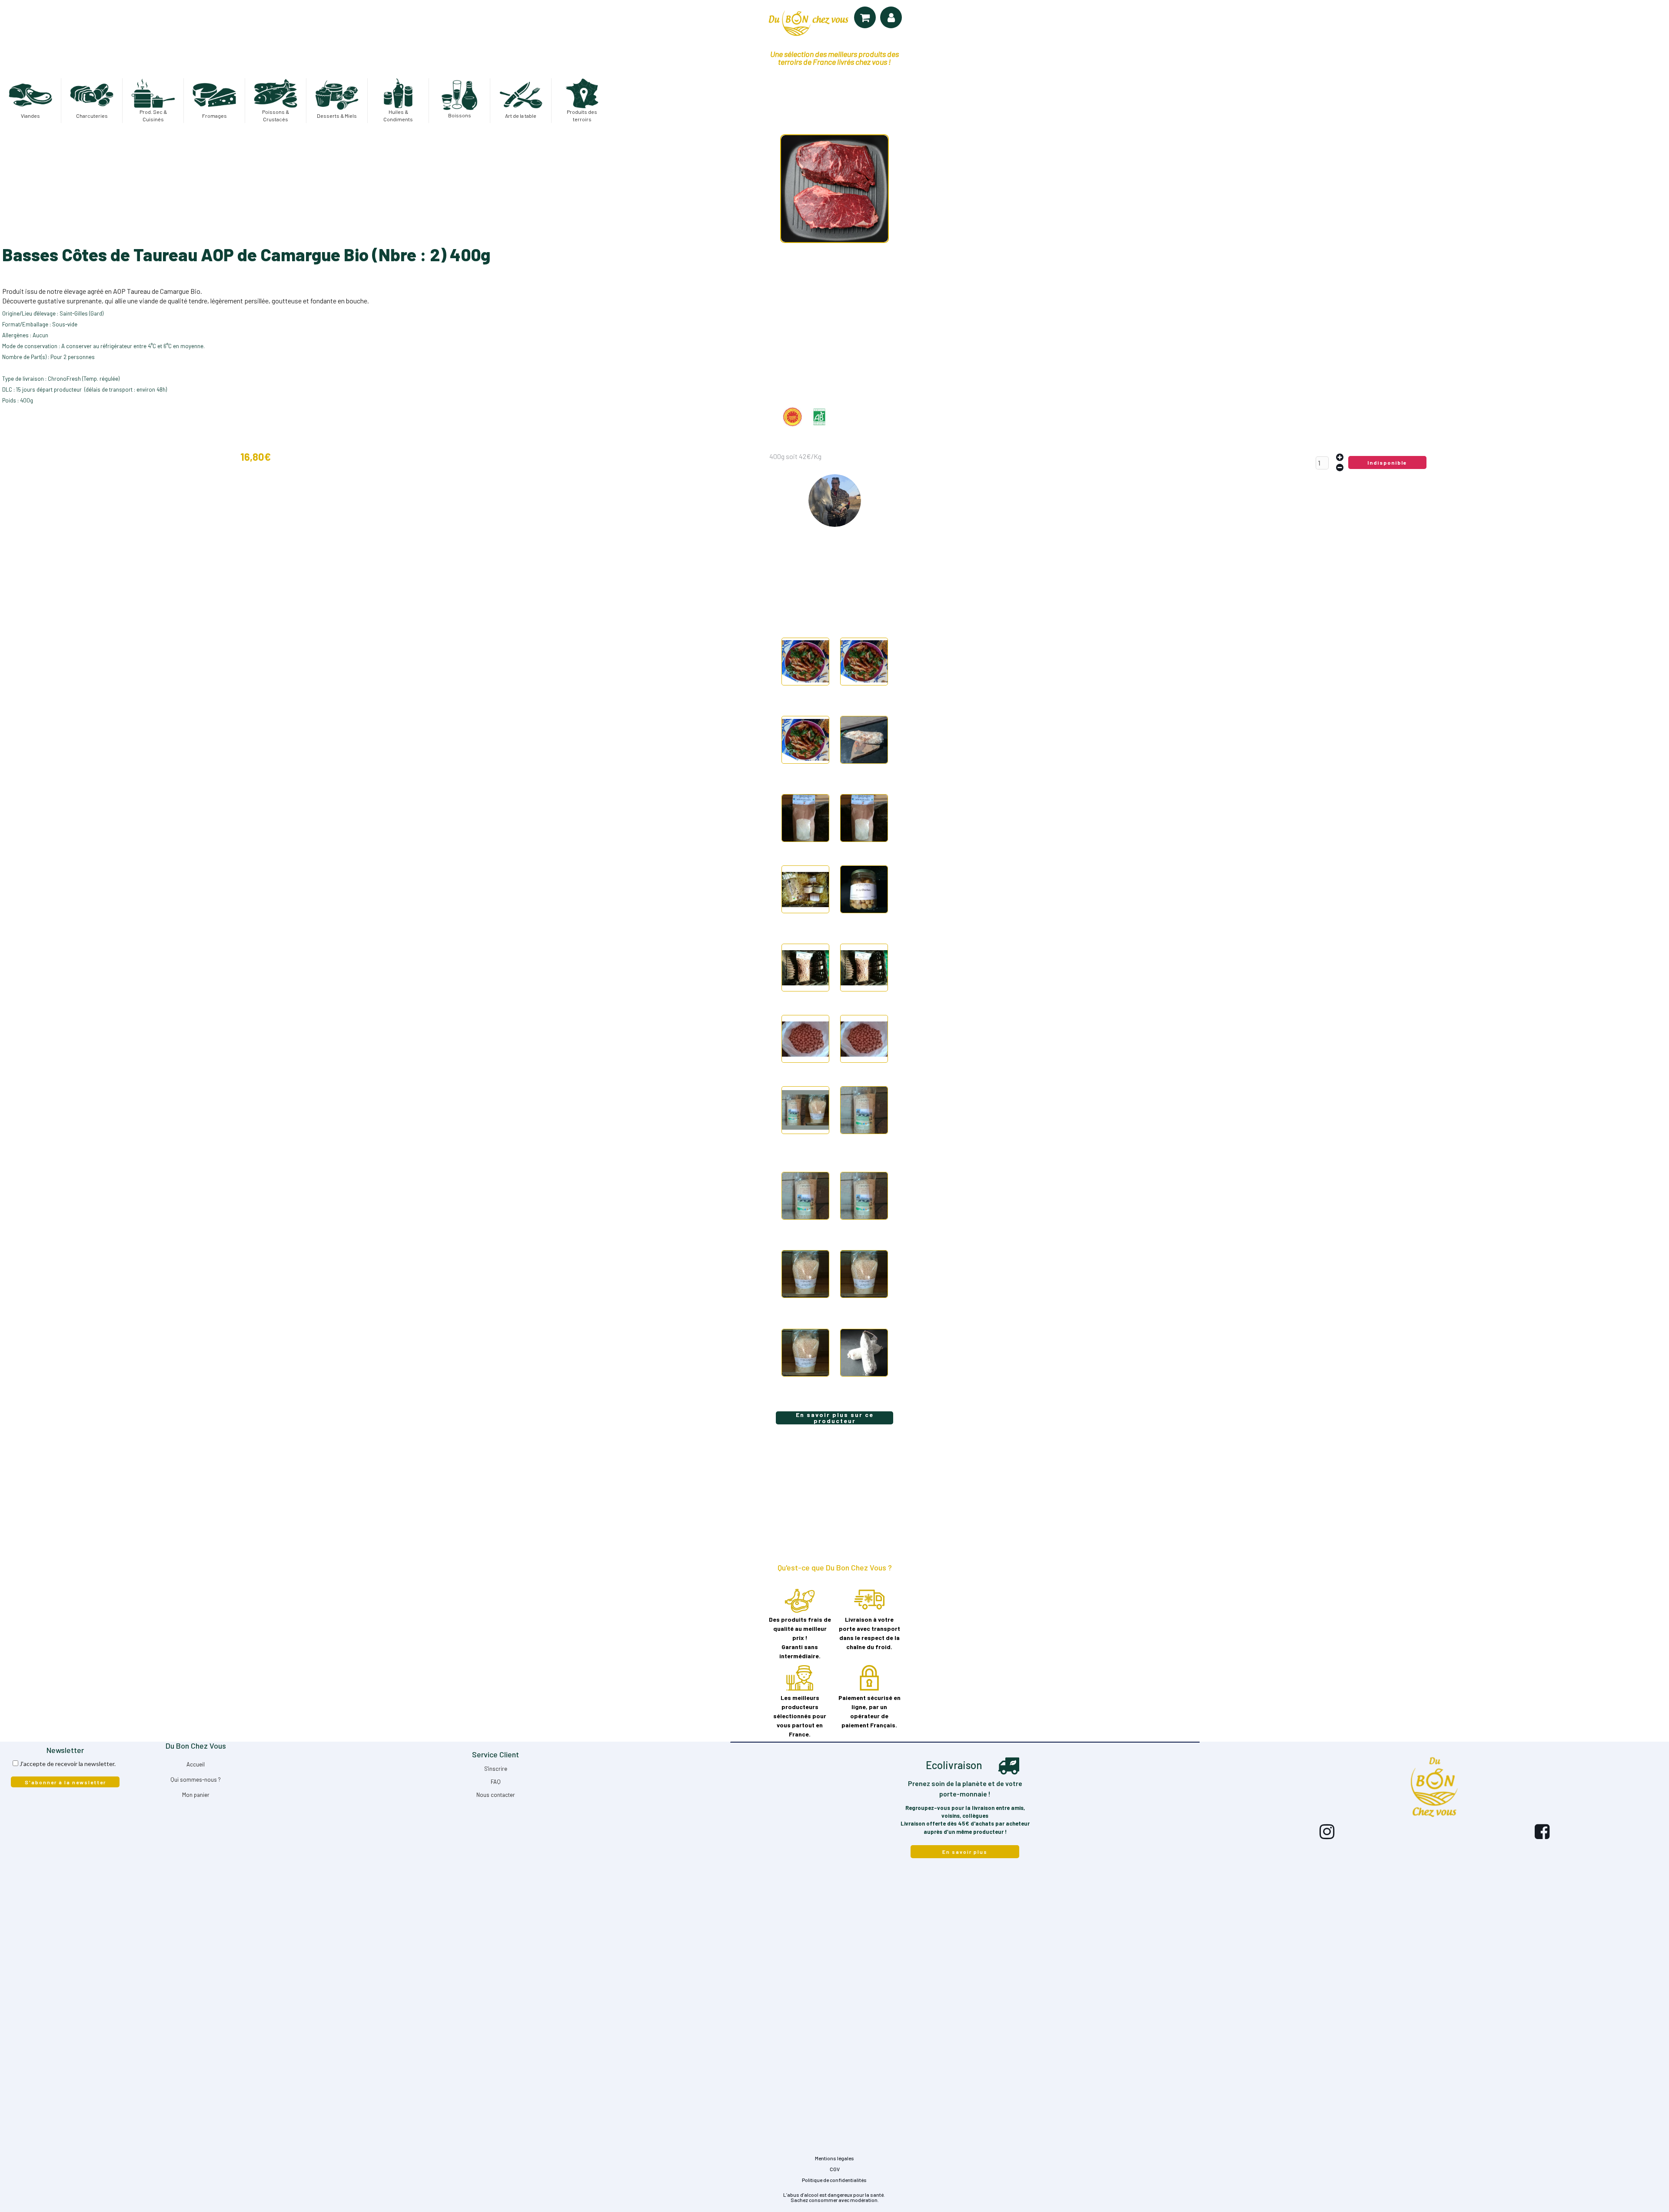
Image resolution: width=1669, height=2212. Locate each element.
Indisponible (1387, 462)
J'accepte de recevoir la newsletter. (68, 1764)
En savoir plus (965, 1852)
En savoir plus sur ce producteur (835, 1418)
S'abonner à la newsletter (65, 1782)
